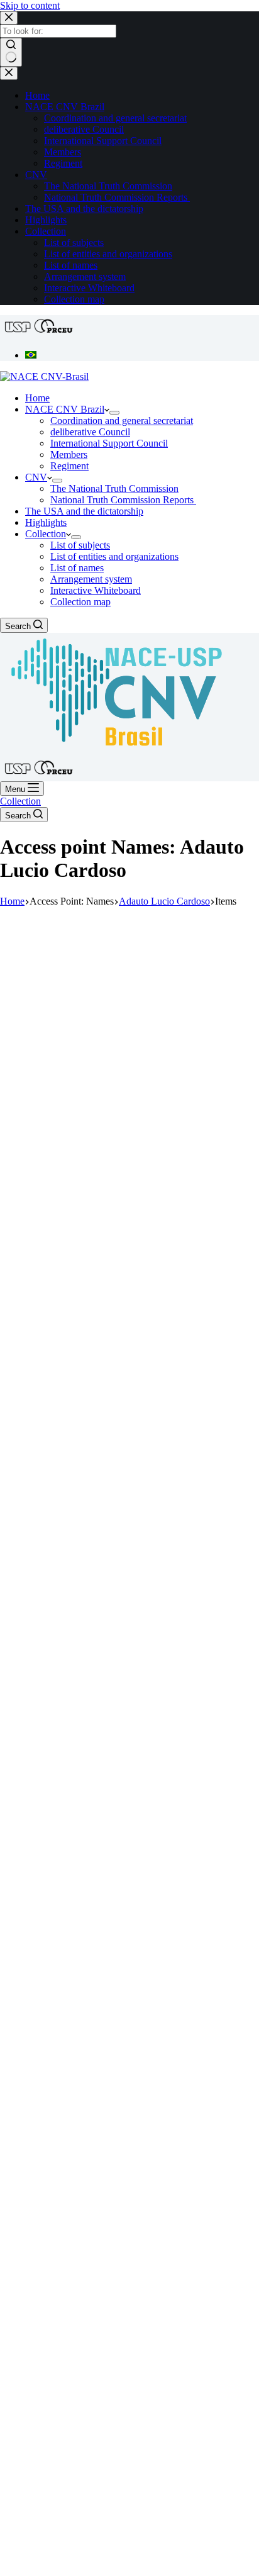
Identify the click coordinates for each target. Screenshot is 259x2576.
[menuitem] (31, 355)
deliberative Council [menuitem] (84, 129)
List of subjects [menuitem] (74, 243)
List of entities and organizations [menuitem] (108, 254)
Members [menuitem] (63, 152)
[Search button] (11, 52)
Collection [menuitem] (46, 231)
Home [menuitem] (37, 95)
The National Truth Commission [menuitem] (108, 186)
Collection (20, 801)
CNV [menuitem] (36, 175)
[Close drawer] (9, 73)
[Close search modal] (9, 18)
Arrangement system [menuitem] (85, 276)
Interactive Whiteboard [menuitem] (89, 288)
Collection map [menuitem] (74, 299)
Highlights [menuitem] (46, 220)
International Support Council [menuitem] (103, 141)
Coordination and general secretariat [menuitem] (115, 118)
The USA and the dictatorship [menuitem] (84, 209)
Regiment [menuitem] (63, 163)
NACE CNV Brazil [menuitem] (65, 107)
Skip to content (30, 5)
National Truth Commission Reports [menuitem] (117, 197)
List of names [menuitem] (71, 265)
